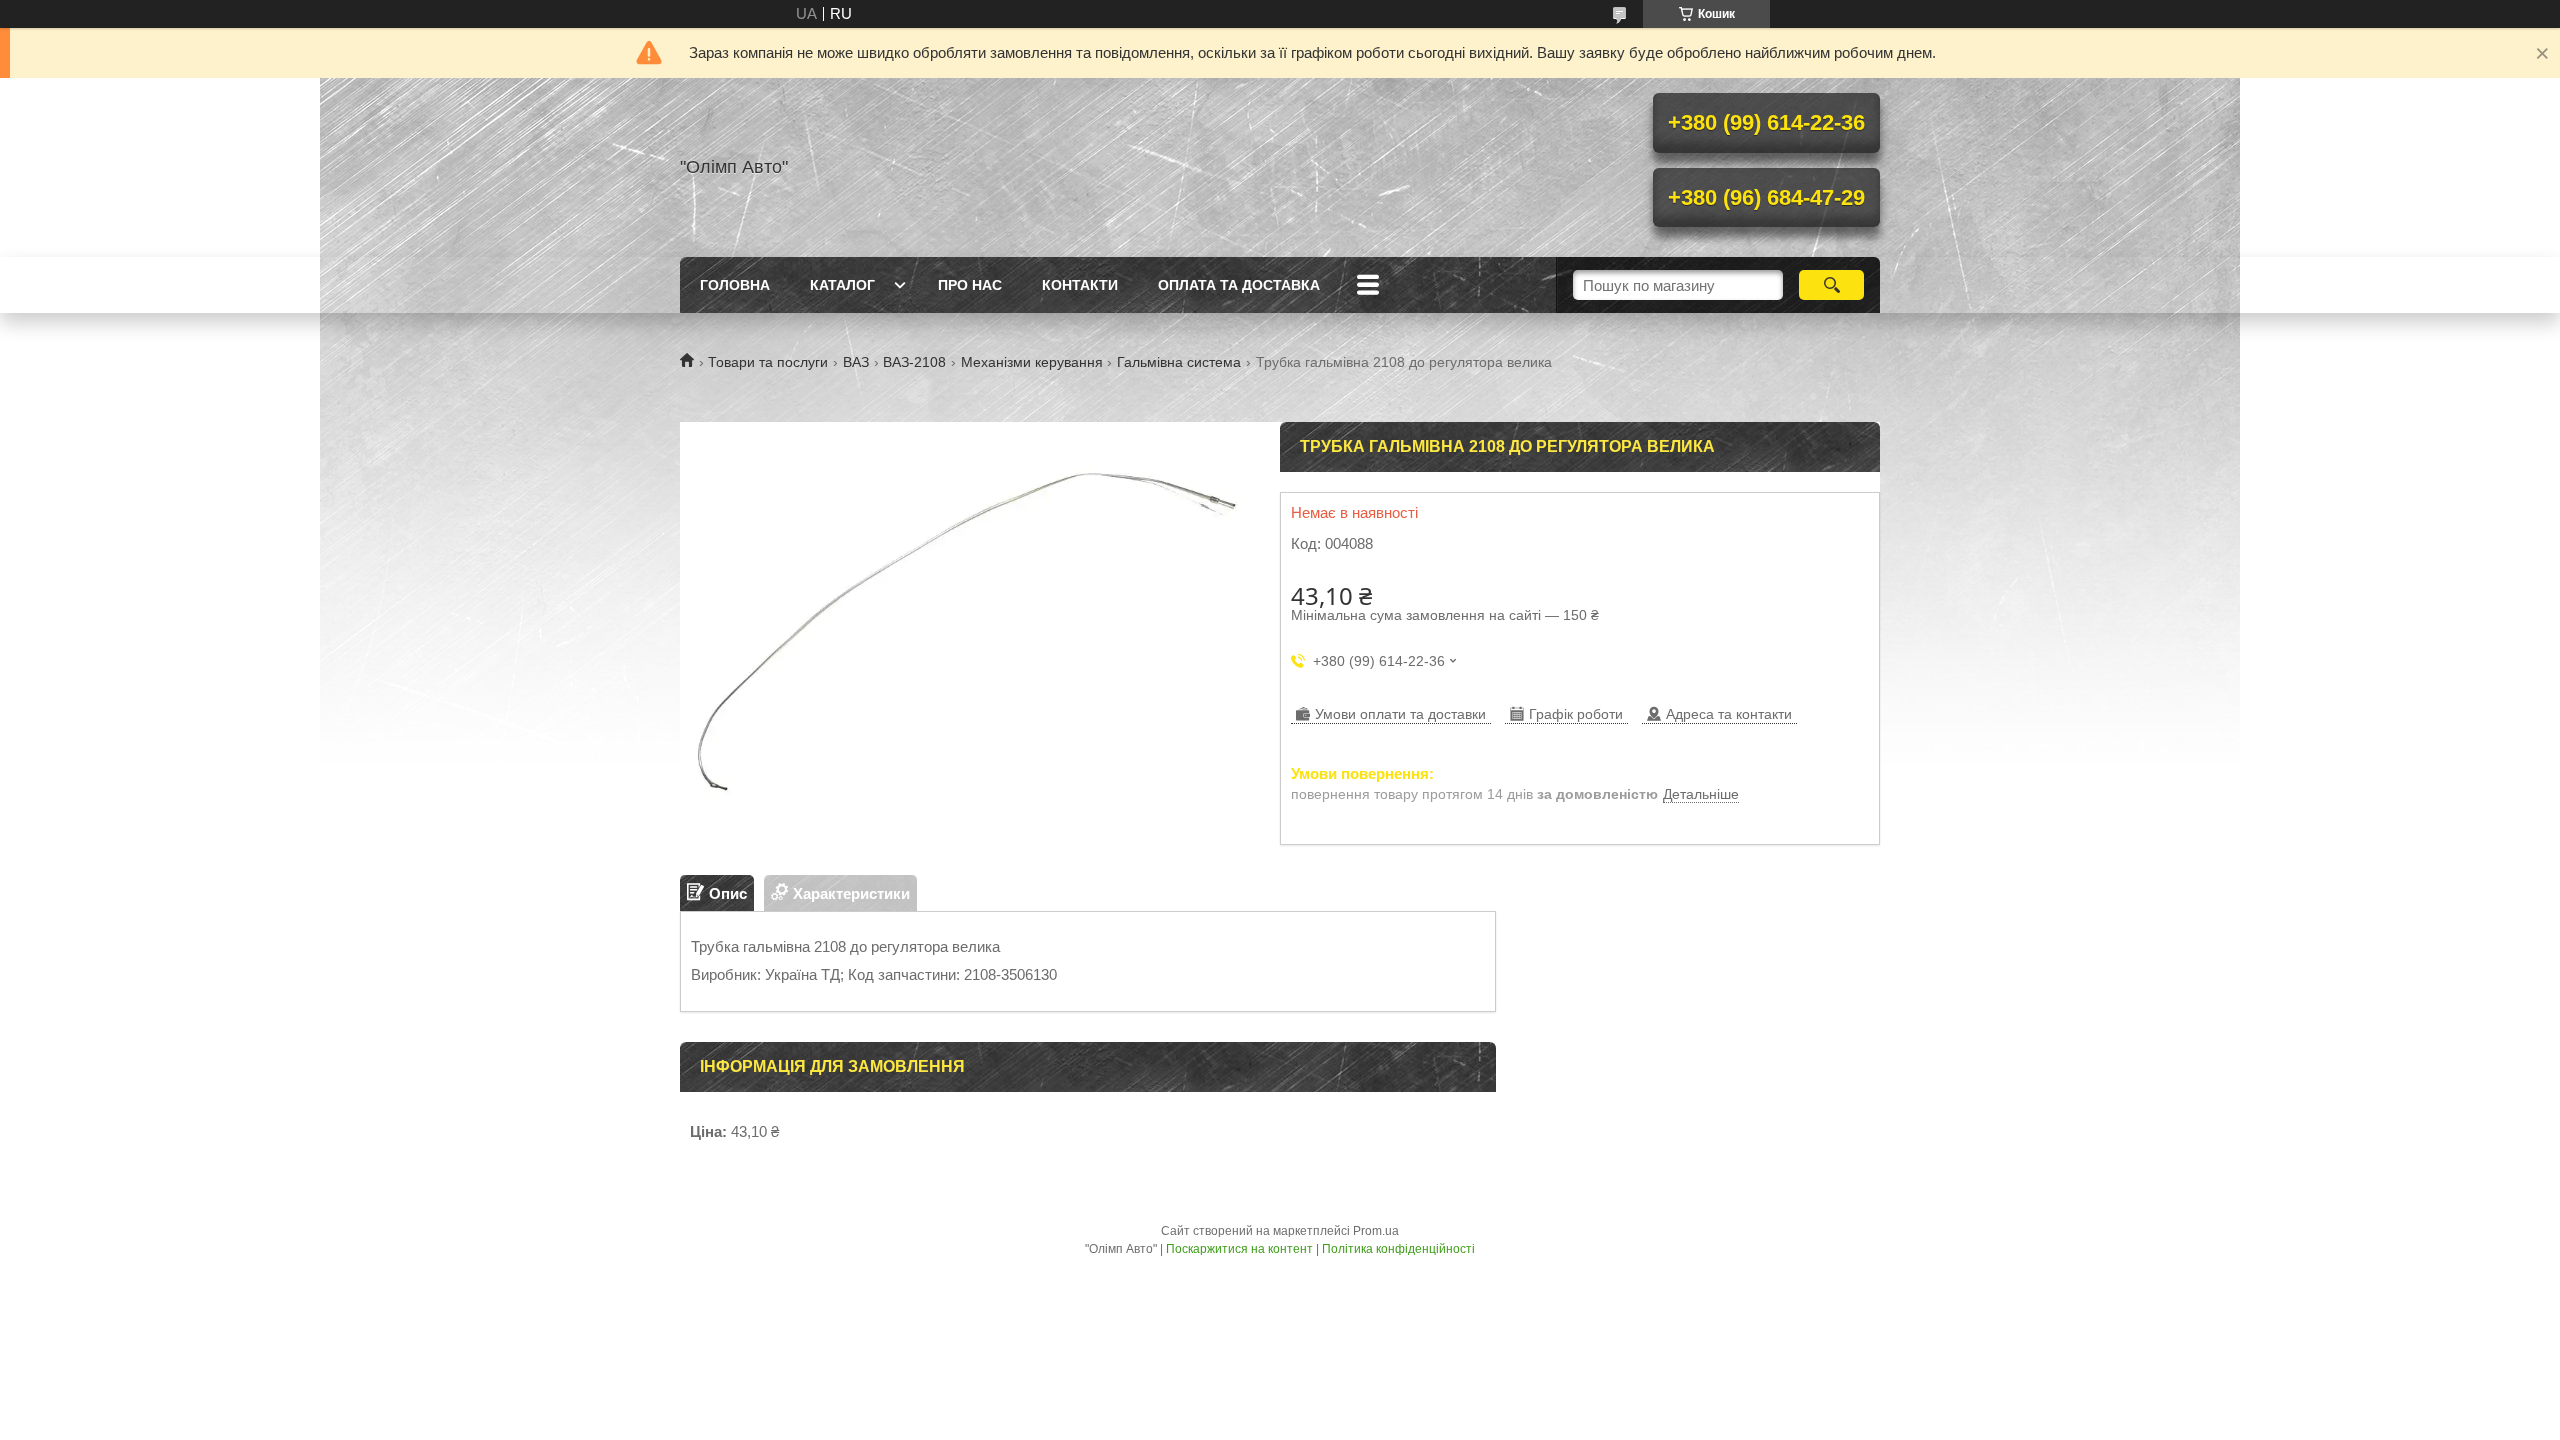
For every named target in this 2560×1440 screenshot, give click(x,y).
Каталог (842, 285)
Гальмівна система (1179, 362)
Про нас (970, 285)
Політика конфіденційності (1398, 1249)
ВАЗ (856, 362)
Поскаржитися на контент (1239, 1249)
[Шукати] (1831, 285)
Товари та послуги (768, 362)
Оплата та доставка (1239, 285)
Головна (735, 285)
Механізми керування (1032, 362)
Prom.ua (1376, 1231)
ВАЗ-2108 (914, 362)
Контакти (1080, 285)
